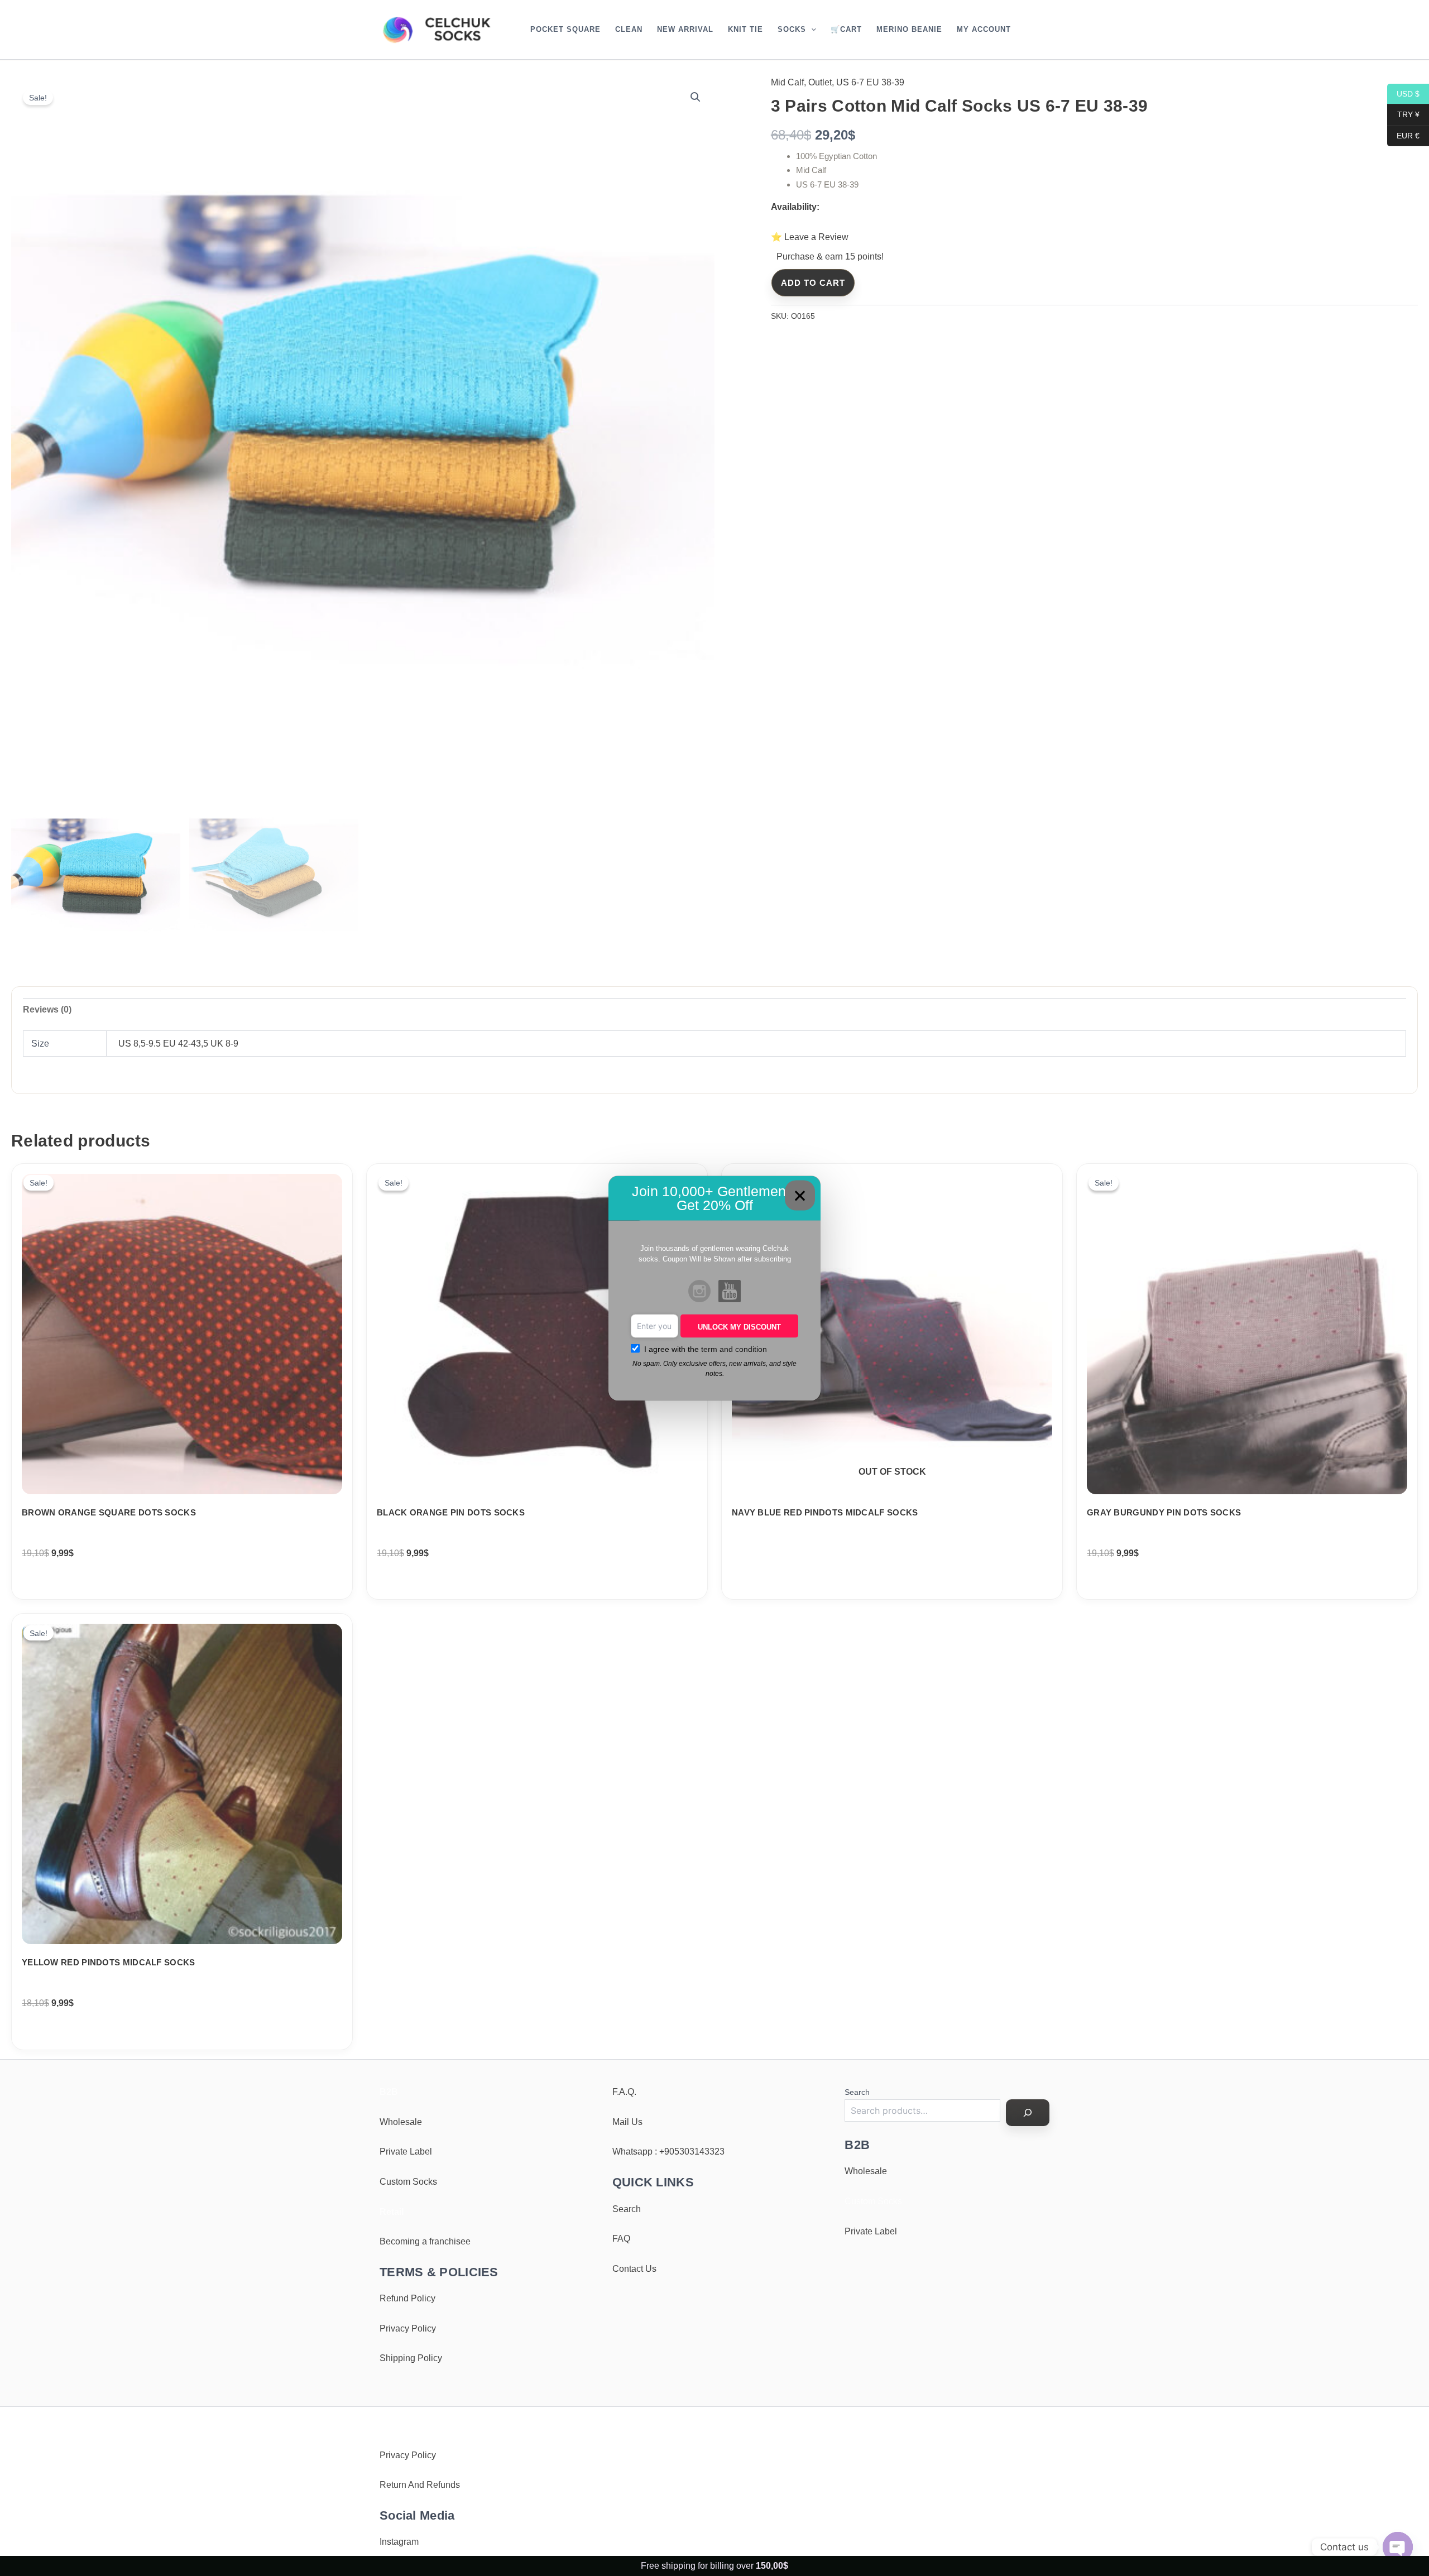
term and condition (734, 1349)
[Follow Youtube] (730, 1292)
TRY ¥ (1403, 114)
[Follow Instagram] (699, 1292)
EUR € (1403, 135)
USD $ (1403, 93)
